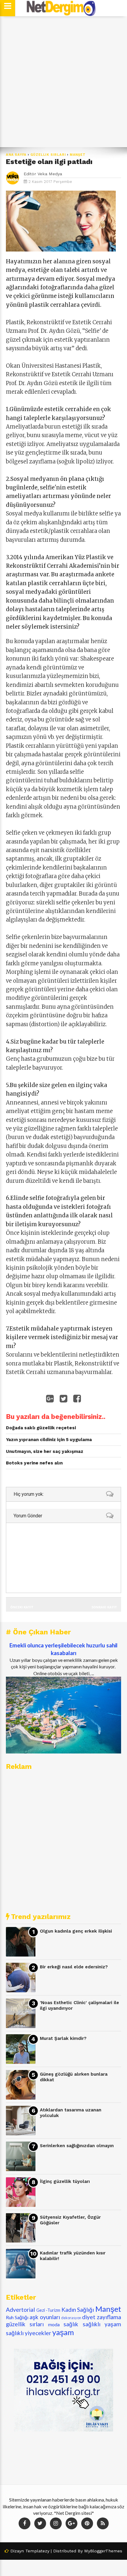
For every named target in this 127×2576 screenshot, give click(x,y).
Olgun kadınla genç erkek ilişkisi (76, 1931)
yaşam (63, 2332)
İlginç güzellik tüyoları (65, 2181)
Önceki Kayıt (22, 1607)
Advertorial (20, 2310)
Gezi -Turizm (48, 2310)
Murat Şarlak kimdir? (63, 2038)
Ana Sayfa (16, 155)
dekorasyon (71, 2318)
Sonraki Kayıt (104, 1607)
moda (54, 2324)
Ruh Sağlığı (17, 2317)
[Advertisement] (63, 82)
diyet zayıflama (102, 2317)
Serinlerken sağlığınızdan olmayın (77, 2146)
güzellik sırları (48, 155)
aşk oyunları (45, 2317)
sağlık (71, 2324)
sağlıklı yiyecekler (29, 2333)
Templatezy (37, 2551)
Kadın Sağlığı (78, 2310)
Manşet (78, 155)
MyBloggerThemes (103, 2551)
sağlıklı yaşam (102, 2324)
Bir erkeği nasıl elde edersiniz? (74, 1967)
